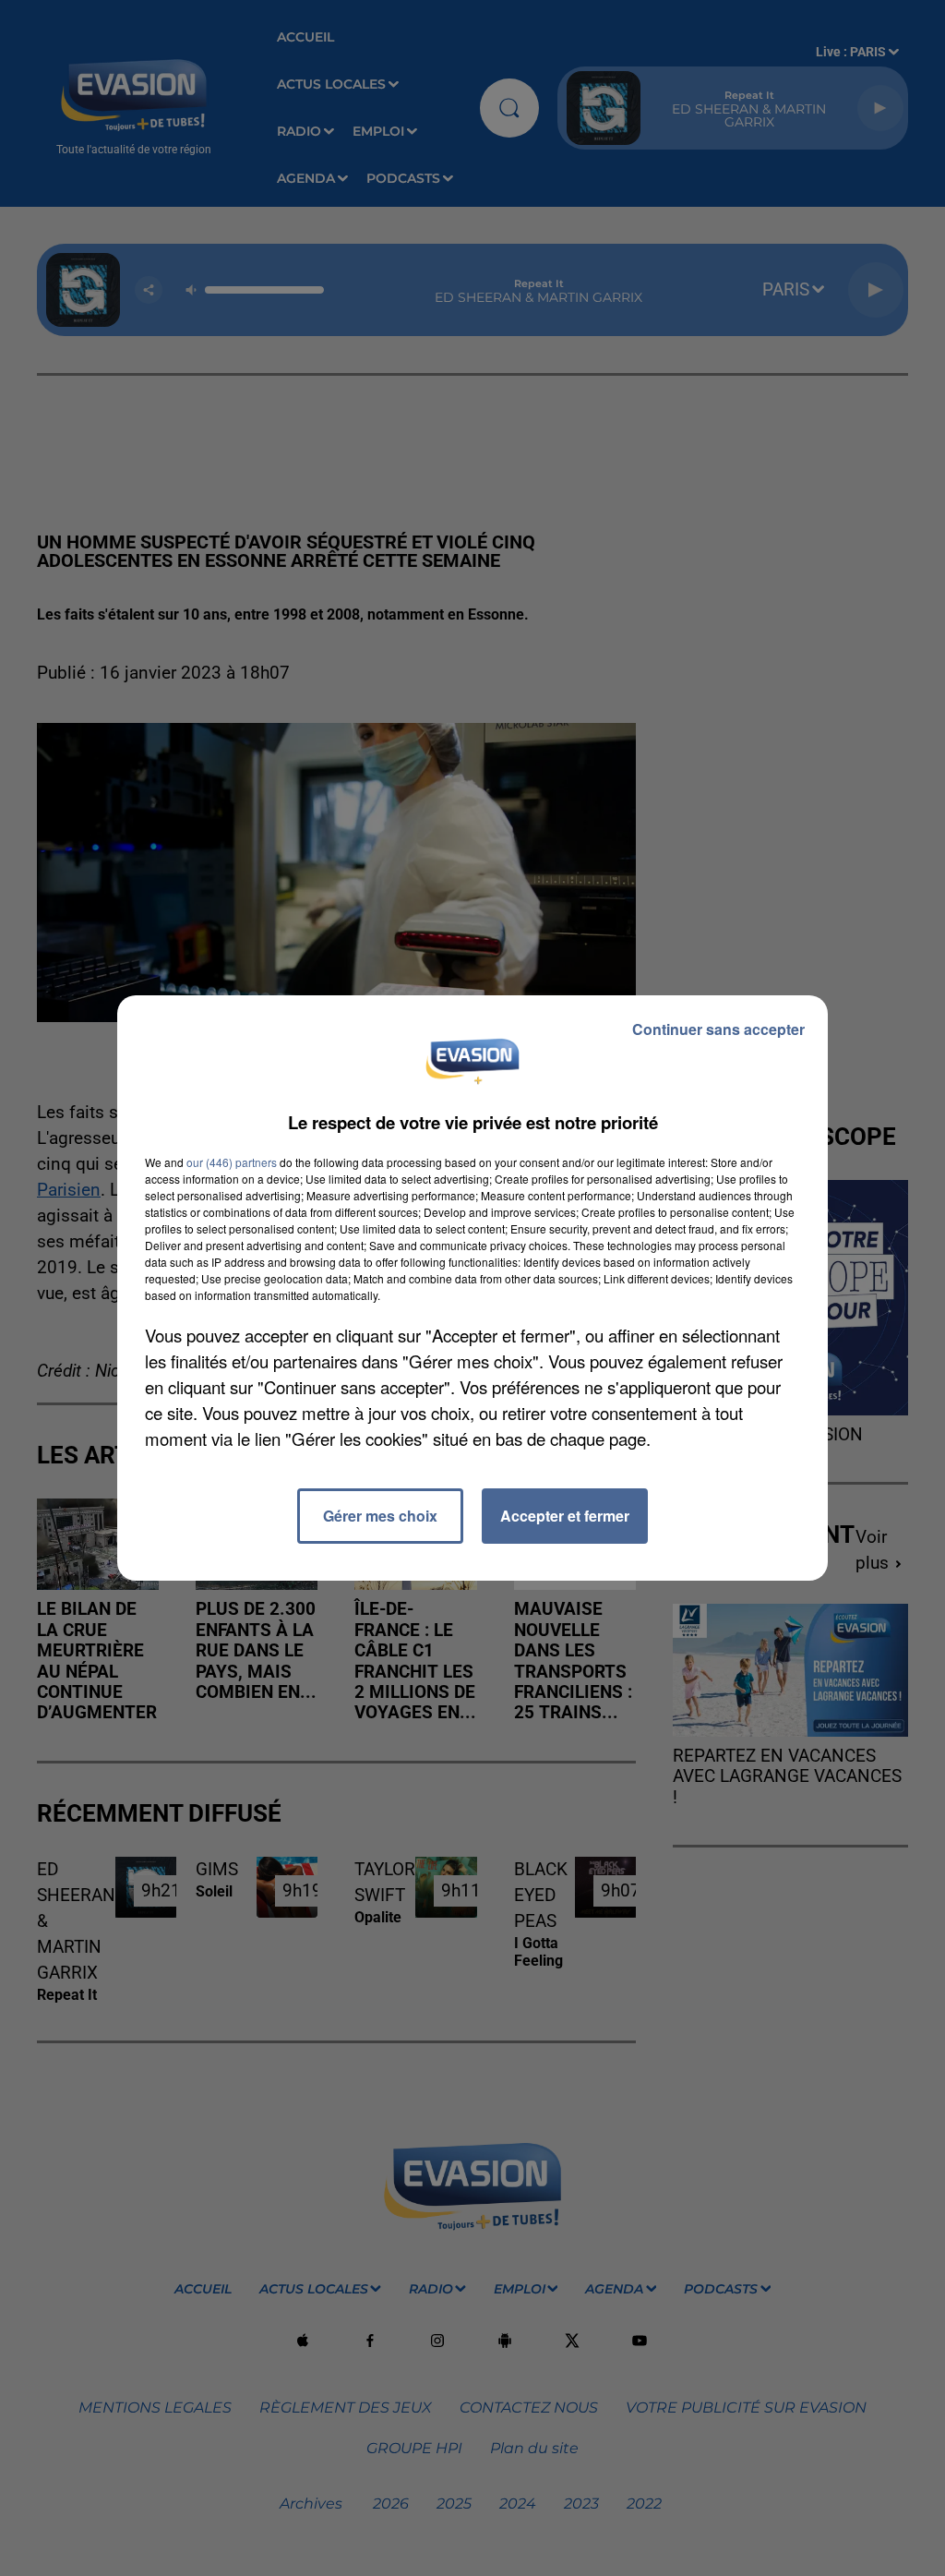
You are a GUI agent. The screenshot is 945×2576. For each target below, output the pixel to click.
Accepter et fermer (565, 1516)
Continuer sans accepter (718, 1029)
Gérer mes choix (380, 1516)
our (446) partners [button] (232, 1162)
